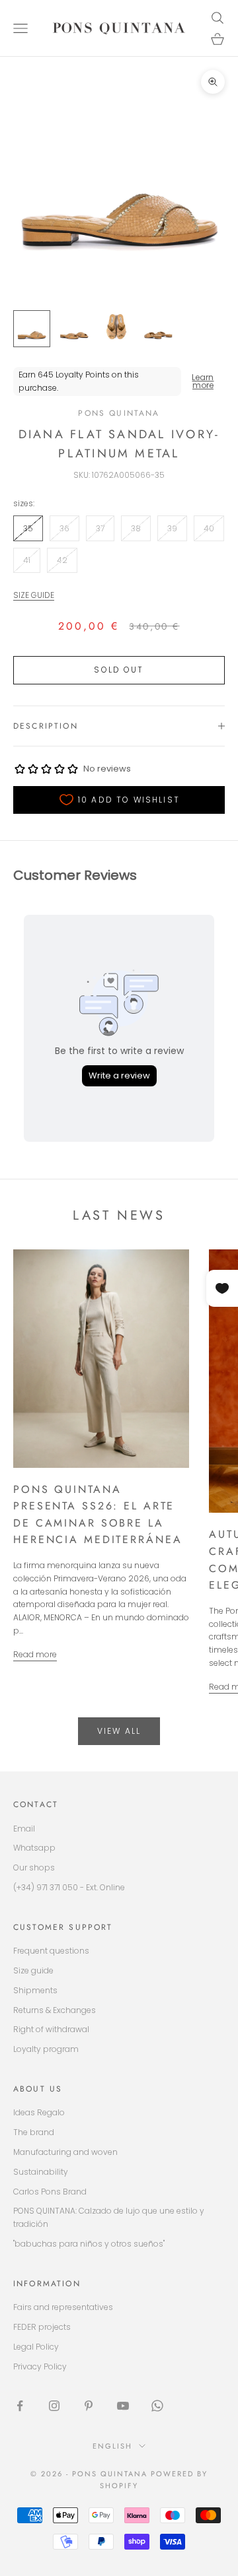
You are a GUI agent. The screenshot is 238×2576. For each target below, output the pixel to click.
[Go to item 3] (116, 329)
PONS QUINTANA (119, 413)
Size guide (33, 1970)
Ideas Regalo (39, 2112)
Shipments (35, 1990)
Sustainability (41, 2172)
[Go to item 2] (74, 329)
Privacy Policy (40, 2366)
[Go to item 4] (159, 329)
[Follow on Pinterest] (89, 2406)
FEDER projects (42, 2327)
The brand (34, 2132)
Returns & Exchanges (55, 2010)
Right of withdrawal (51, 2029)
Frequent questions (51, 1951)
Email (24, 1829)
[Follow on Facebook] (20, 2406)
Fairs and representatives (63, 2307)
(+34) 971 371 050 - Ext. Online (69, 1887)
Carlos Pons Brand (50, 2192)
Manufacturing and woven (65, 2152)
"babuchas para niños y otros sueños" (89, 2244)
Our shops (34, 1867)
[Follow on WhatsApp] (157, 2406)
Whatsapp (34, 1848)
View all (119, 1731)
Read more (35, 1654)
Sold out (119, 670)
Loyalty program (46, 2049)
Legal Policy (36, 2347)
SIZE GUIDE (34, 595)
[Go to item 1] (32, 329)
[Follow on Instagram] (54, 2406)
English (112, 2446)
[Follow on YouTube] (123, 2406)
